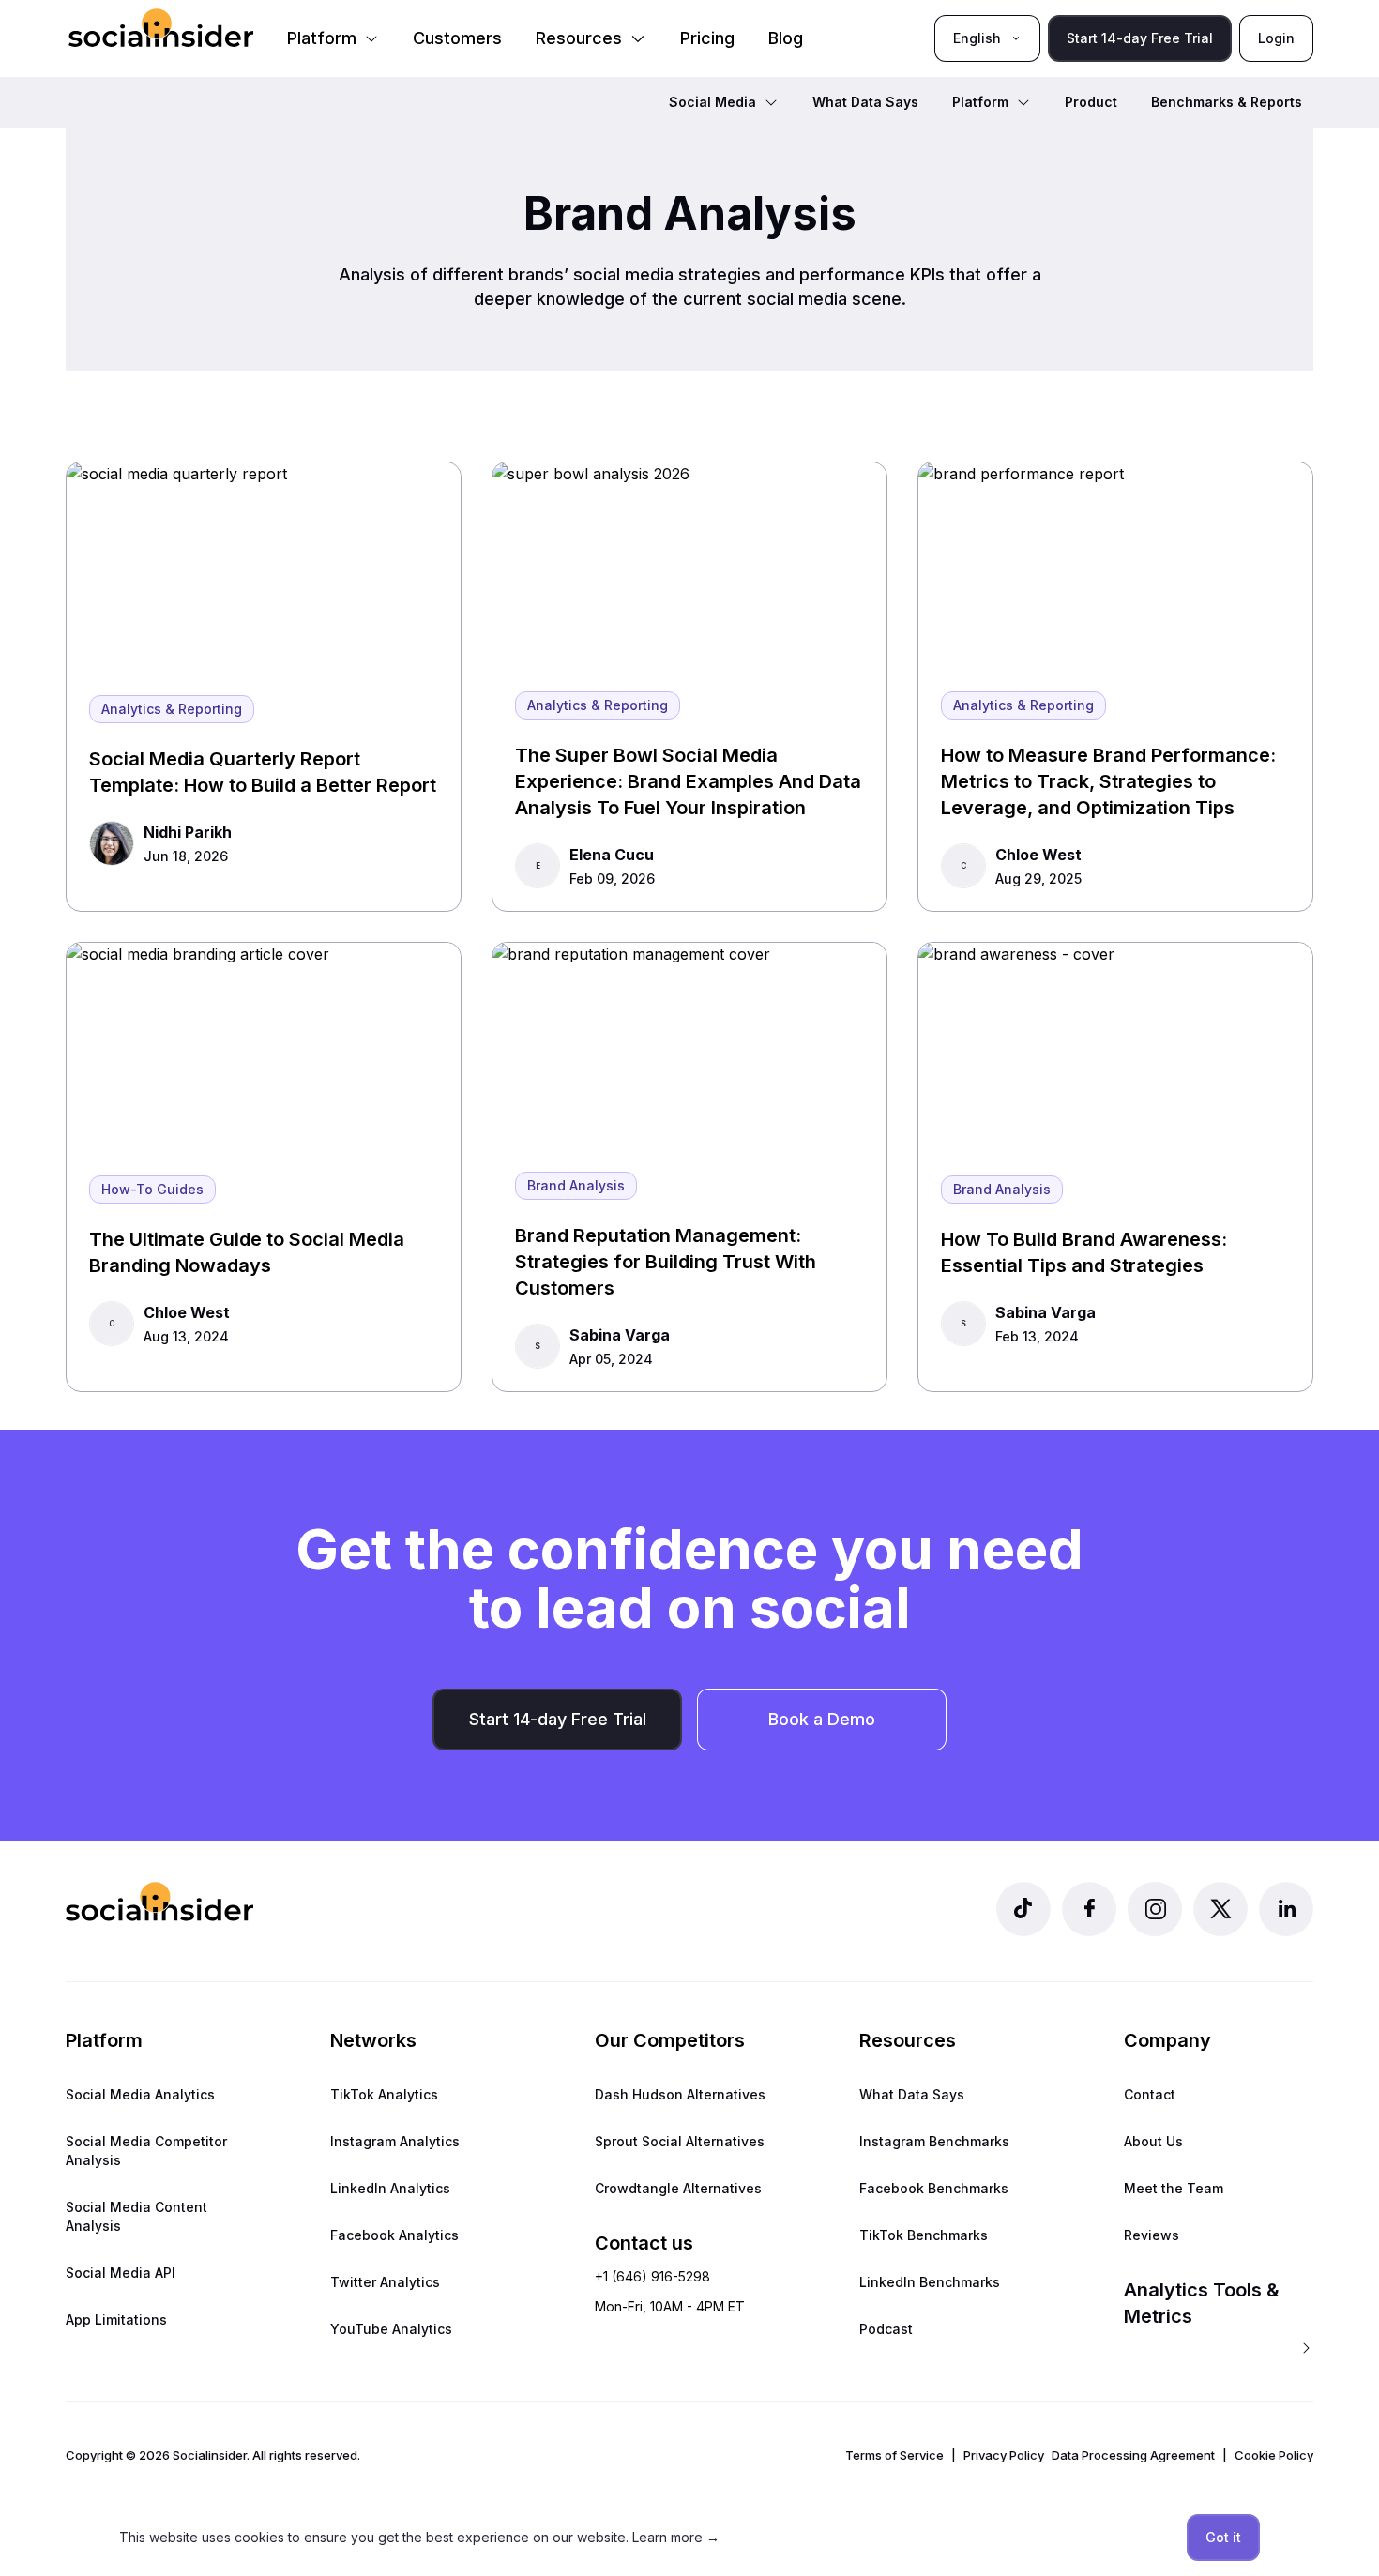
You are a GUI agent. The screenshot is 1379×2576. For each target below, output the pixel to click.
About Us (1153, 2141)
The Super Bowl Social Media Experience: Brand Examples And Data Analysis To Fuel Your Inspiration (688, 781)
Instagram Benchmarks (934, 2141)
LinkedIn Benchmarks (930, 2282)
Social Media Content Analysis (136, 2216)
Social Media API (121, 2273)
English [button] (977, 38)
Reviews (1152, 2235)
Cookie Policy (1274, 2455)
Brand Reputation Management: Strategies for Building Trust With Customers (666, 1262)
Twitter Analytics (385, 2282)
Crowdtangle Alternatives (678, 2188)
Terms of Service (894, 2455)
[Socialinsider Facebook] (1089, 1909)
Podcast (886, 2329)
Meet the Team (1174, 2188)
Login (1276, 38)
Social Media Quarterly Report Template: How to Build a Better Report (263, 772)
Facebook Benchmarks (934, 2188)
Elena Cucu (612, 855)
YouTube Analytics (391, 2329)
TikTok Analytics (384, 2094)
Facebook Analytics (394, 2235)
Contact (1150, 2094)
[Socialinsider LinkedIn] (1286, 1909)
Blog (786, 38)
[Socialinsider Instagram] (1155, 1909)
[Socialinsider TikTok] (1023, 1909)
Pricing (707, 38)
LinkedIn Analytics (390, 2188)
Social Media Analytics (140, 2094)
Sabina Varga (620, 1335)
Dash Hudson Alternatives (680, 2094)
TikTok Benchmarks (924, 2235)
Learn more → (676, 2537)
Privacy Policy (1004, 2455)
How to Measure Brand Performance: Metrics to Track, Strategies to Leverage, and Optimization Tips (1108, 781)
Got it (1223, 2537)
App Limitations (116, 2319)
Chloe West (1038, 855)
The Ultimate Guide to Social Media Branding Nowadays (247, 1252)
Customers (457, 38)
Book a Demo (822, 1719)
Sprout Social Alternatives (680, 2141)
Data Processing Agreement (1133, 2455)
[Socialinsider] (161, 28)
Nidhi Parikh (188, 832)
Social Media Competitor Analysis (146, 2151)
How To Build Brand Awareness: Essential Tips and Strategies (1084, 1252)
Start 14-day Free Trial (1140, 38)
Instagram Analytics (395, 2141)
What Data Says (912, 2094)
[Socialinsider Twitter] (1220, 1909)
